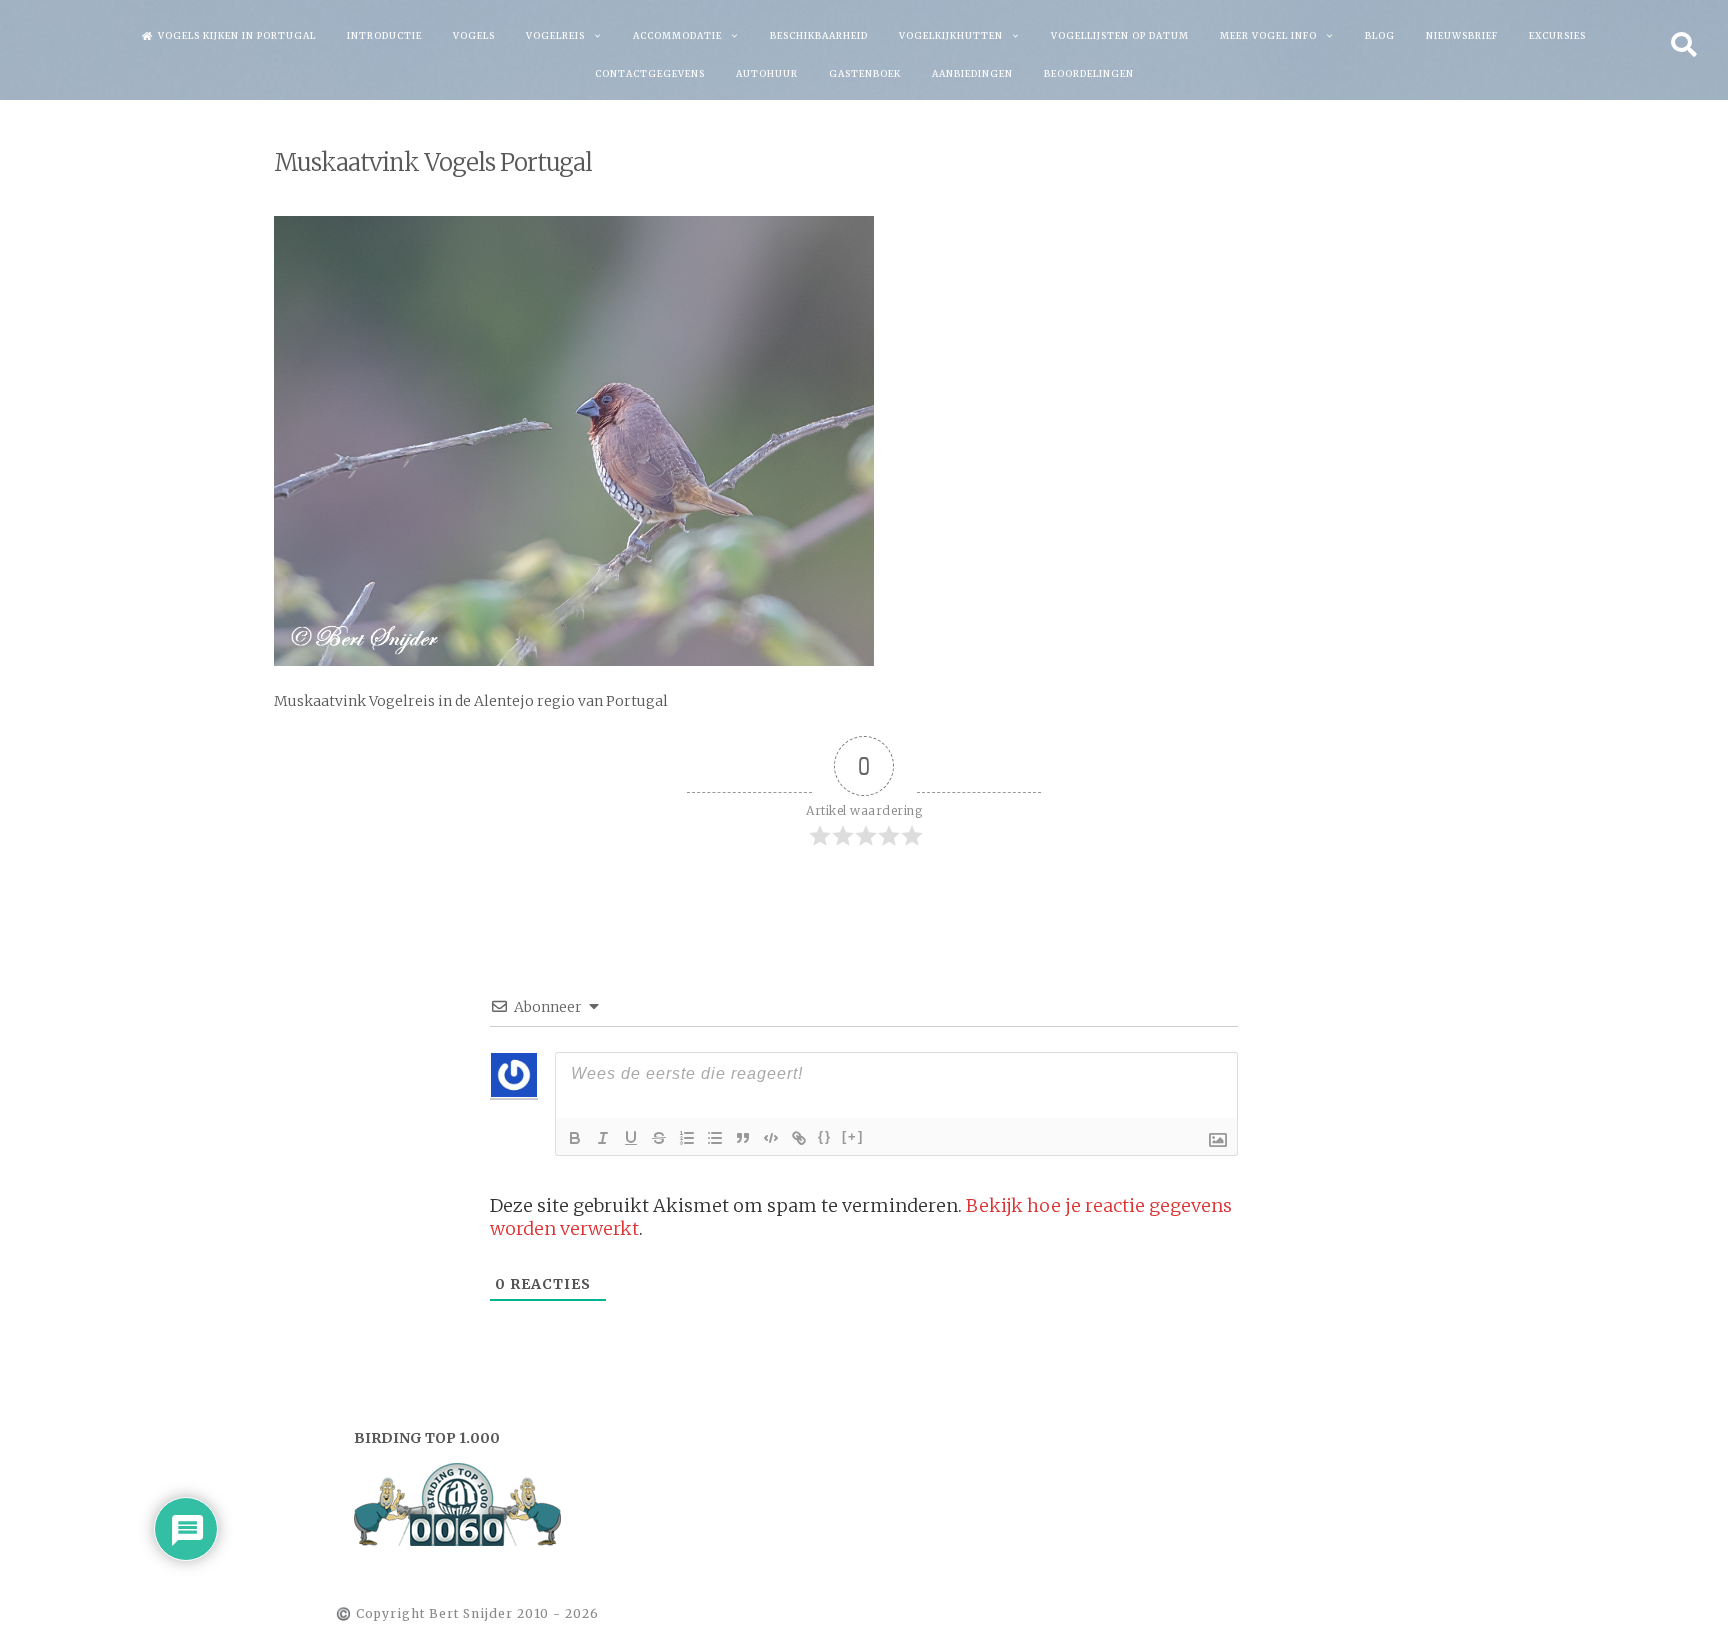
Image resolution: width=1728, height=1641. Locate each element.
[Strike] (659, 1138)
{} (825, 1136)
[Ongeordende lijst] (715, 1138)
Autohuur (767, 73)
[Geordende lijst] (687, 1138)
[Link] (799, 1138)
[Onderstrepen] (631, 1138)
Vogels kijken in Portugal (237, 35)
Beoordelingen (1089, 73)
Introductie (384, 35)
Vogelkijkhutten (951, 35)
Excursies (1557, 35)
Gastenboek (865, 73)
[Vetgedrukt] (575, 1138)
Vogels (474, 35)
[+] (853, 1136)
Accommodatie (677, 35)
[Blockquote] (743, 1138)
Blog (1380, 35)
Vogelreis (555, 35)
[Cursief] (603, 1138)
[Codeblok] (771, 1138)
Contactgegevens (650, 73)
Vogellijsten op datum (1120, 35)
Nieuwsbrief (1462, 35)
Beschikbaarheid (819, 35)
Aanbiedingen (972, 73)
